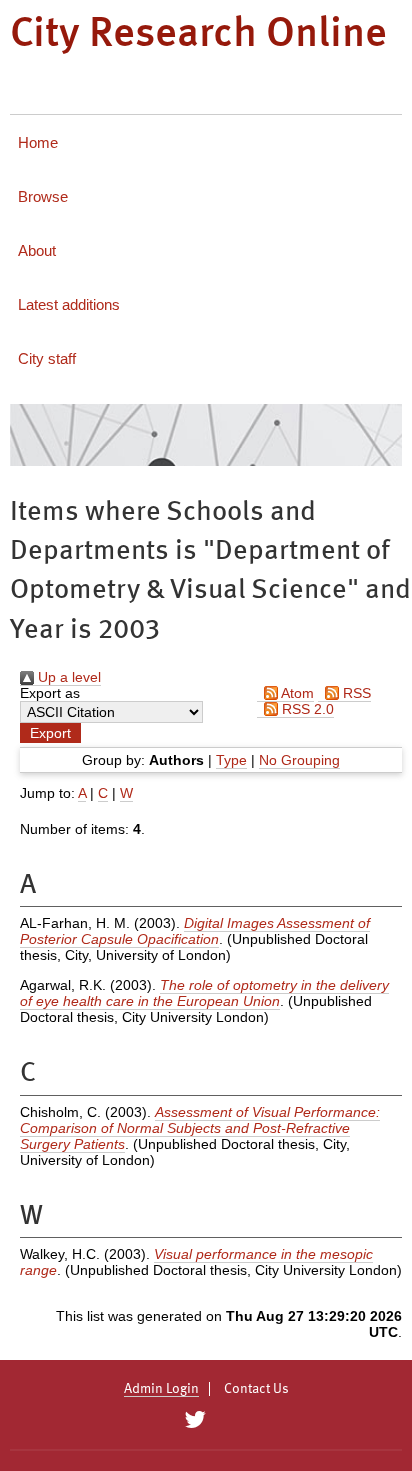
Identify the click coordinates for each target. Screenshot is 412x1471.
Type (231, 760)
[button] (50, 733)
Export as (50, 693)
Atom (296, 693)
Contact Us (256, 1389)
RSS (355, 693)
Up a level (67, 677)
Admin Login (161, 1389)
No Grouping (299, 760)
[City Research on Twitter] (194, 1420)
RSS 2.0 (306, 709)
